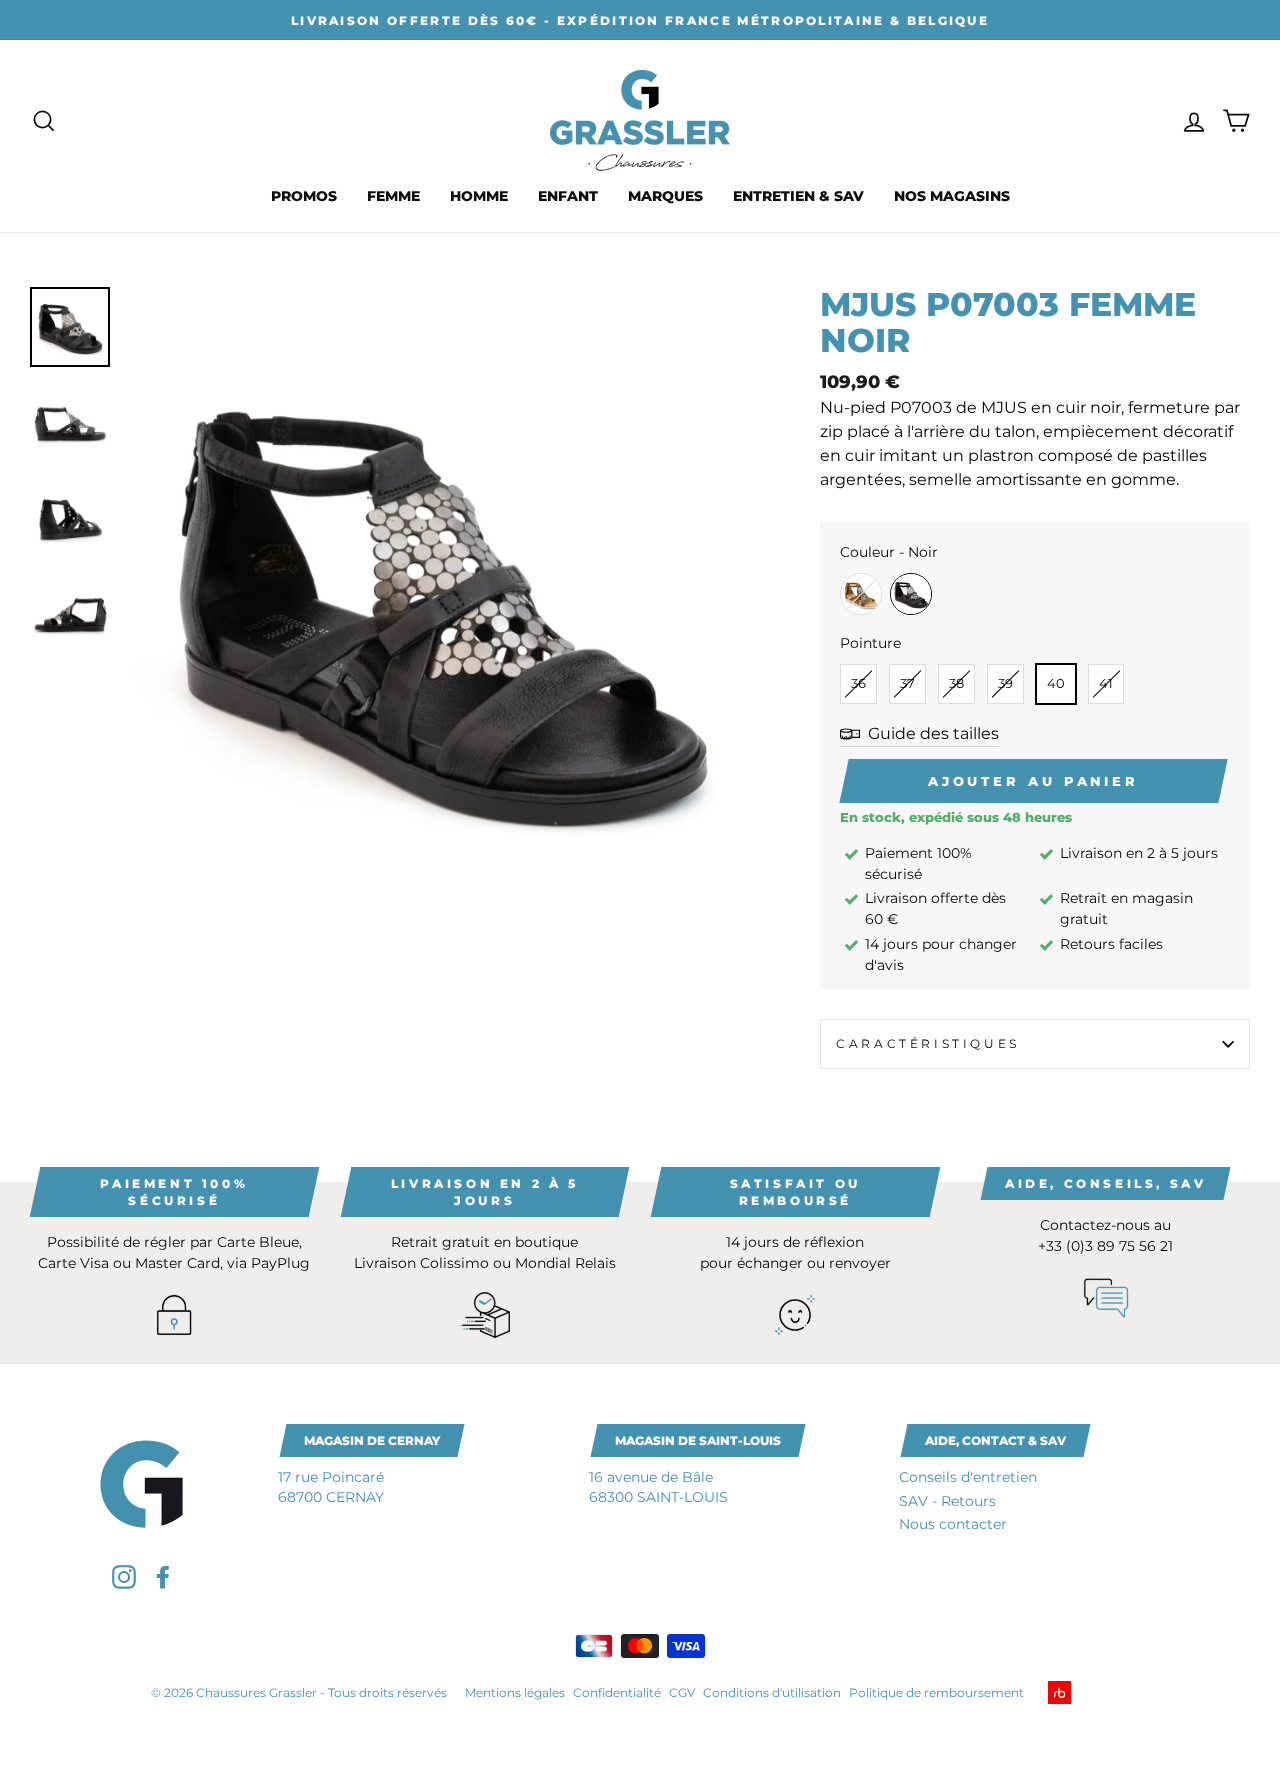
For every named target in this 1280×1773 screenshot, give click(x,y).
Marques (665, 196)
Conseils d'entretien (968, 1477)
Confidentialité (617, 1692)
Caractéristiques (928, 1043)
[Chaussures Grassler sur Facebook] (163, 1576)
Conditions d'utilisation (772, 1692)
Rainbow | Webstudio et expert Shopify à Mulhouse (1090, 1692)
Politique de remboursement (936, 1692)
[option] (640, 20)
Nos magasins (952, 196)
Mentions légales (515, 1692)
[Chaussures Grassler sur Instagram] (124, 1576)
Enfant (568, 196)
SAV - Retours (947, 1501)
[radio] (861, 594)
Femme (393, 196)
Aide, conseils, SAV (1105, 1183)
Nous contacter (953, 1524)
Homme (479, 196)
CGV (682, 1692)
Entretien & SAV (798, 196)
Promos (304, 196)
